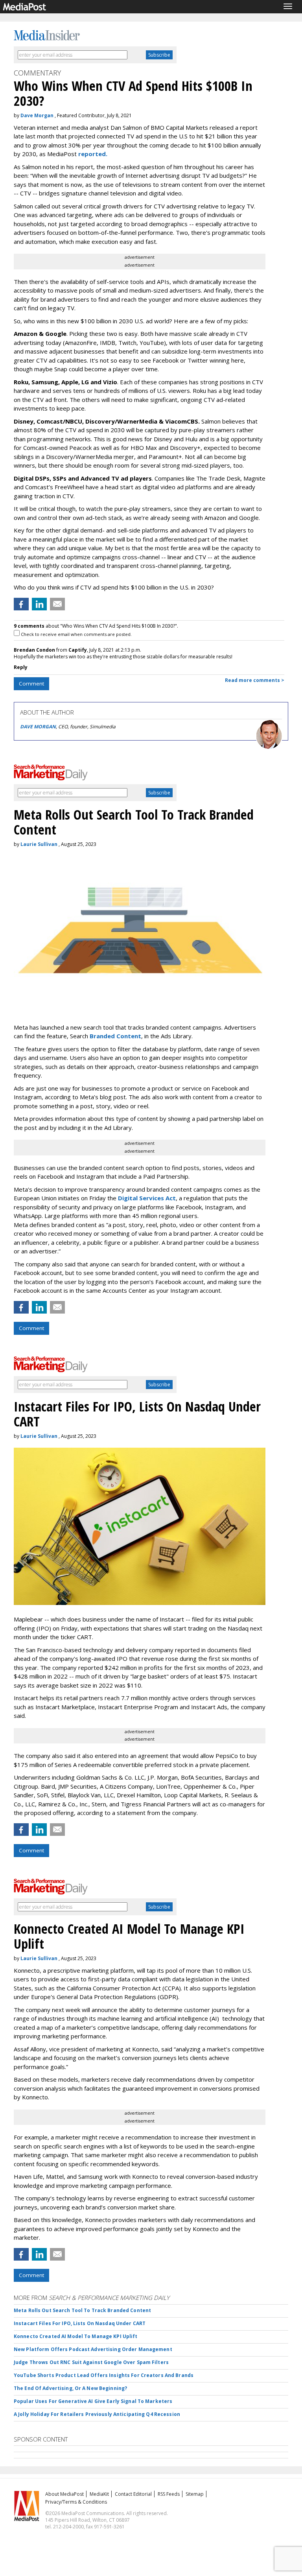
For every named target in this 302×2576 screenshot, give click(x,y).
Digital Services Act (147, 1198)
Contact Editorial (133, 2494)
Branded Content (115, 1036)
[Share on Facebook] (21, 604)
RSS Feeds (169, 2494)
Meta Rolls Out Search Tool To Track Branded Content (82, 2310)
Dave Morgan (37, 115)
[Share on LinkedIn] (39, 604)
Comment (31, 684)
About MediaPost (64, 2494)
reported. (93, 154)
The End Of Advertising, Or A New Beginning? (70, 2388)
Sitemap (195, 2494)
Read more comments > (255, 680)
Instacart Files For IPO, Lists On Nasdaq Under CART (80, 2323)
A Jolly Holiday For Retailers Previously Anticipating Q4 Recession (97, 2414)
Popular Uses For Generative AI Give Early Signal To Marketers (93, 2401)
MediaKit (99, 2494)
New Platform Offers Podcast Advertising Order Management (93, 2349)
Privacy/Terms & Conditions (76, 2502)
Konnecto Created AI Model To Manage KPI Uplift (76, 2336)
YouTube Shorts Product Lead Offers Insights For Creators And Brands (104, 2375)
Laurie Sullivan (39, 844)
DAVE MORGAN (38, 727)
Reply (21, 667)
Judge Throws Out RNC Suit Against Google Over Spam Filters (91, 2362)
